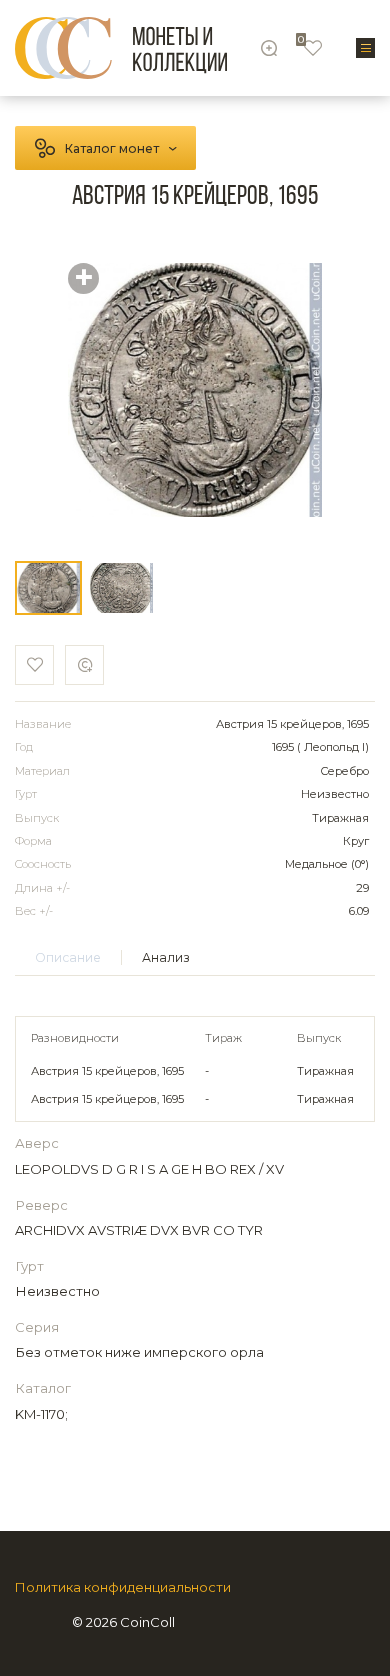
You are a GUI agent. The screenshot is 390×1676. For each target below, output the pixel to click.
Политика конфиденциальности (123, 1587)
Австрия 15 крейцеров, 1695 (107, 1071)
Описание (68, 957)
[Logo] (121, 48)
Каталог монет (112, 148)
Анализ (166, 957)
